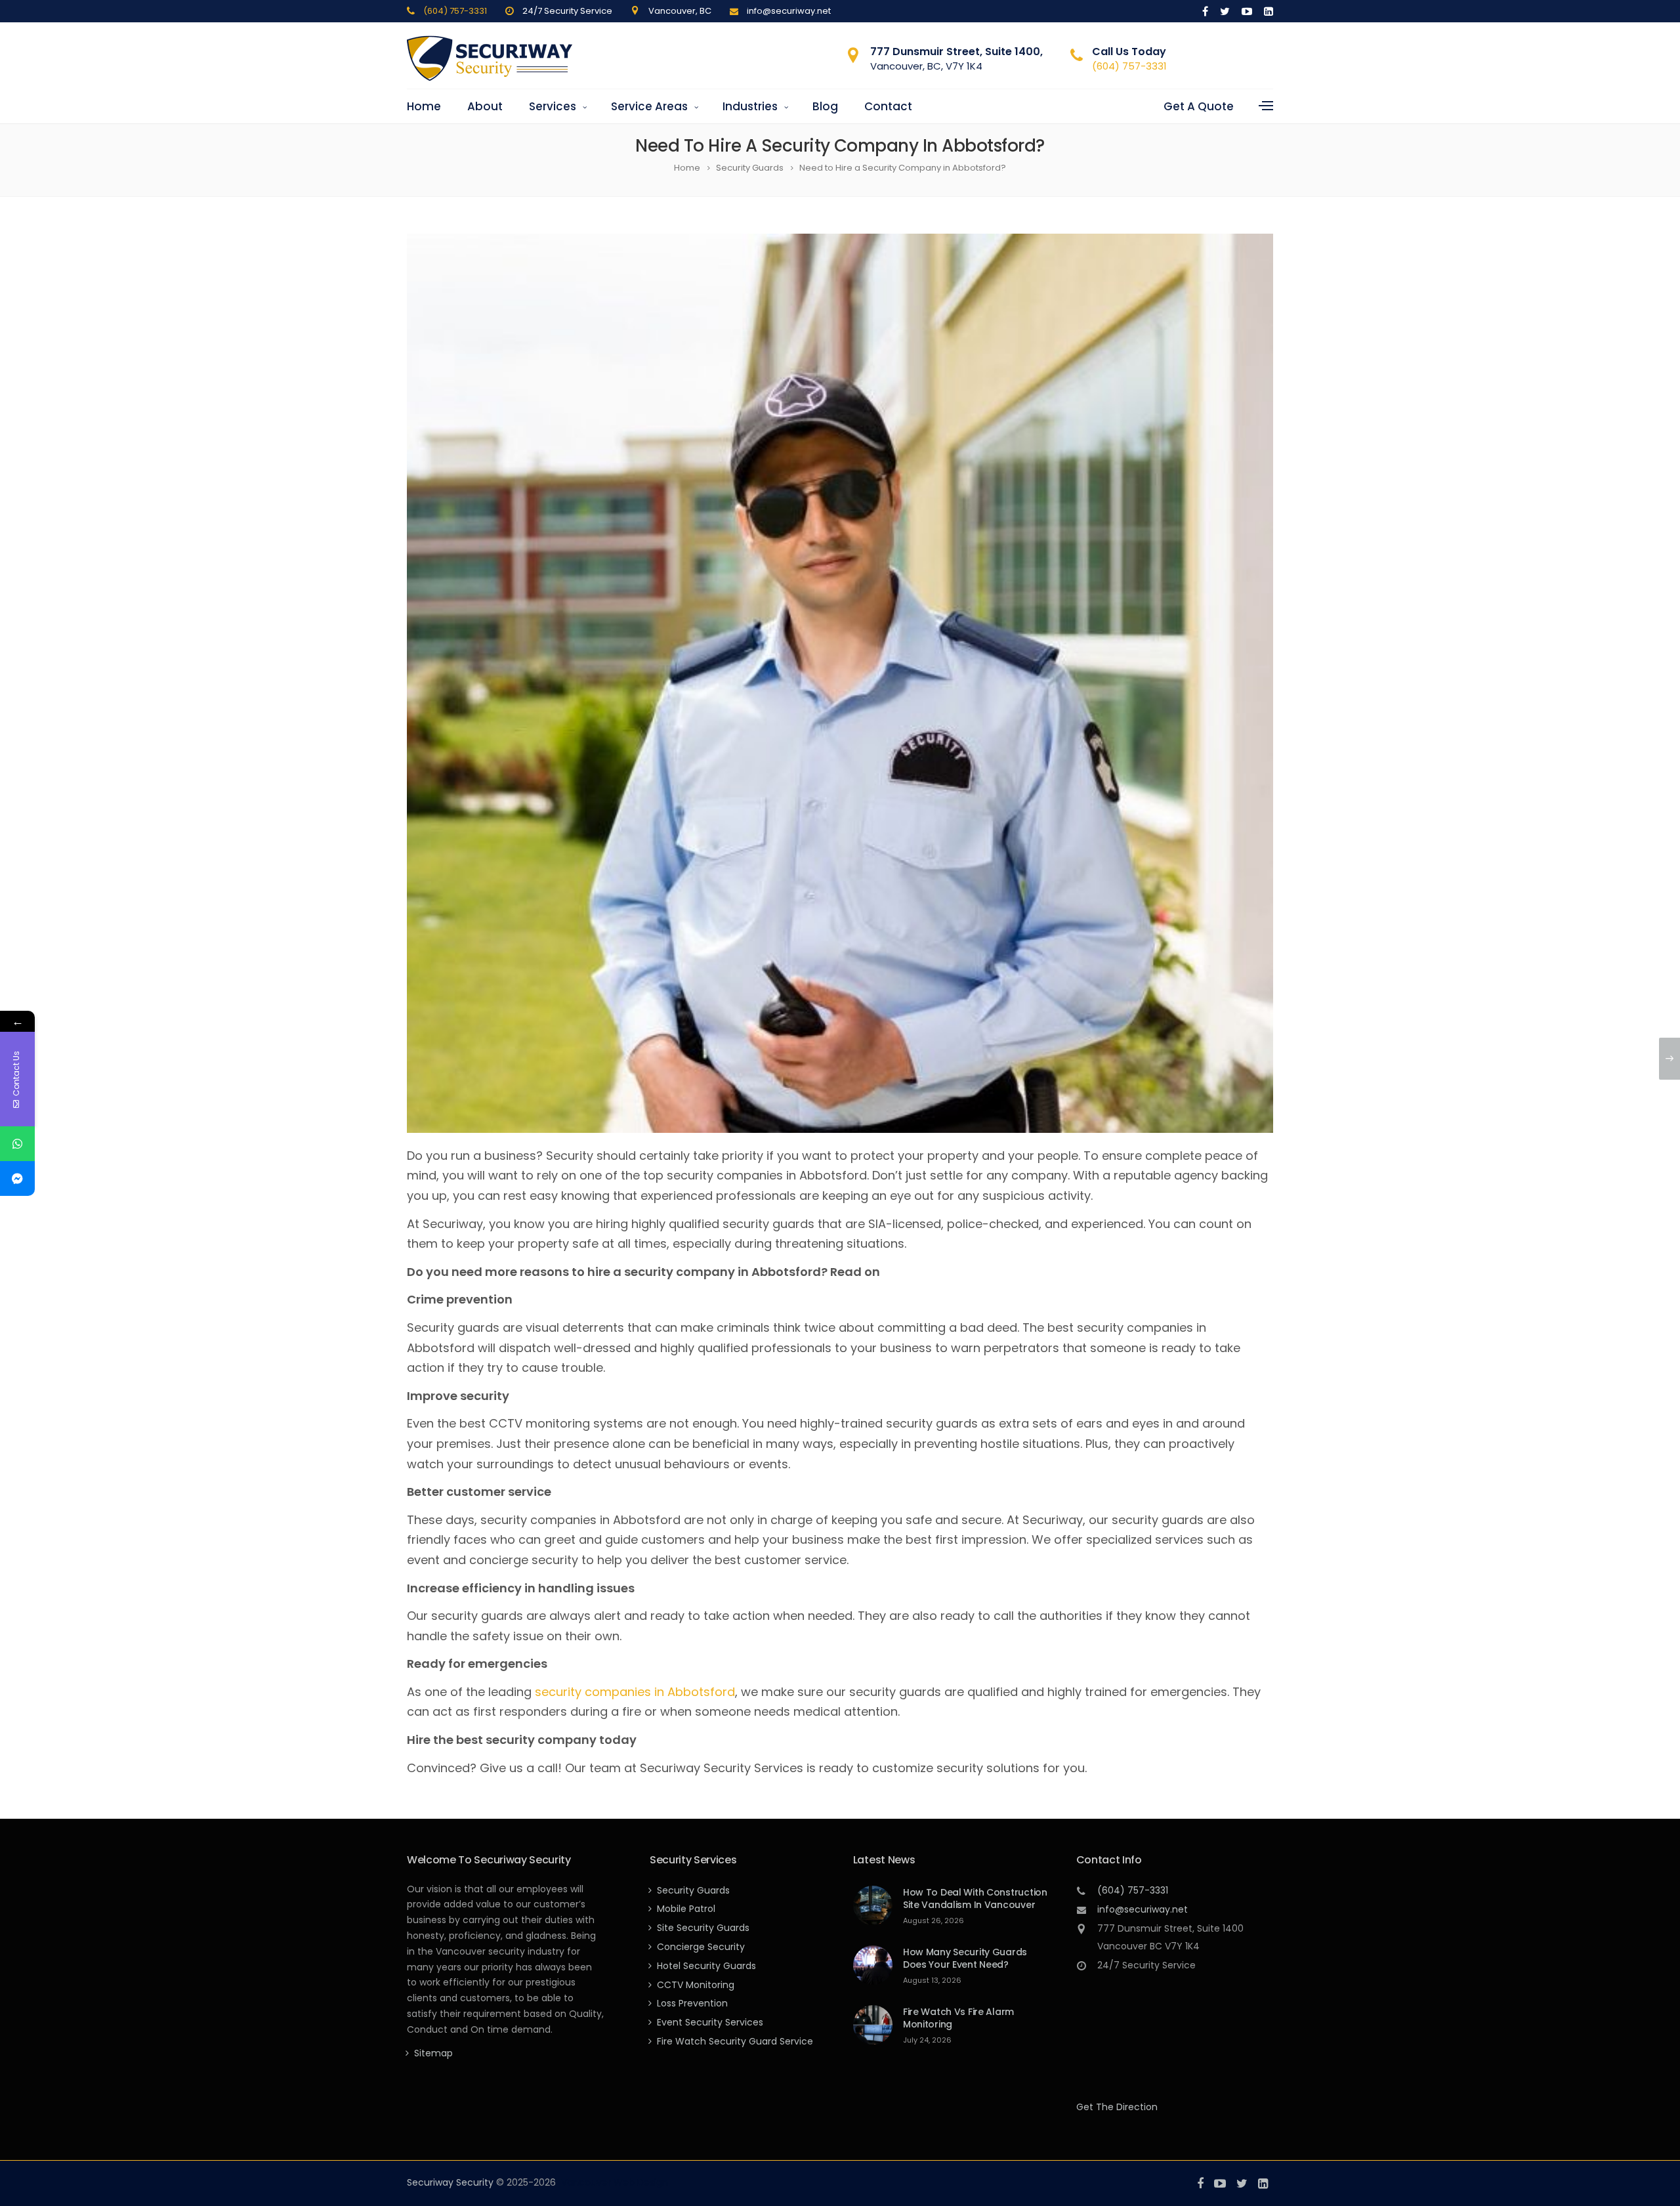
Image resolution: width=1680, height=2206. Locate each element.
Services (553, 106)
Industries (750, 106)
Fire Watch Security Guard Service (735, 2041)
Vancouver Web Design (615, 2182)
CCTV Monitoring (696, 1985)
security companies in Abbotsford (635, 1692)
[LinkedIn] (1266, 11)
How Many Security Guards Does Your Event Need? (965, 1958)
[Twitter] (1225, 11)
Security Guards (693, 1890)
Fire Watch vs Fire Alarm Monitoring (958, 2018)
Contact (888, 106)
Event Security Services (710, 2022)
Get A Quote (1199, 106)
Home (424, 106)
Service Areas (649, 106)
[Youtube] (1247, 11)
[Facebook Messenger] (17, 1178)
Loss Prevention (692, 2003)
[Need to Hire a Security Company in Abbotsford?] (840, 683)
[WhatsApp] (17, 1144)
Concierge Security (701, 1947)
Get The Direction (1117, 2107)
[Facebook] (1205, 11)
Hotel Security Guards (706, 1966)
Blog (825, 106)
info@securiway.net (1143, 1909)
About (485, 106)
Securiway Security (450, 2182)
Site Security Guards (703, 1928)
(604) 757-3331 (455, 11)
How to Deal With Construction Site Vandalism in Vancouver (975, 1898)
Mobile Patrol (686, 1909)
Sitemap (433, 2053)
